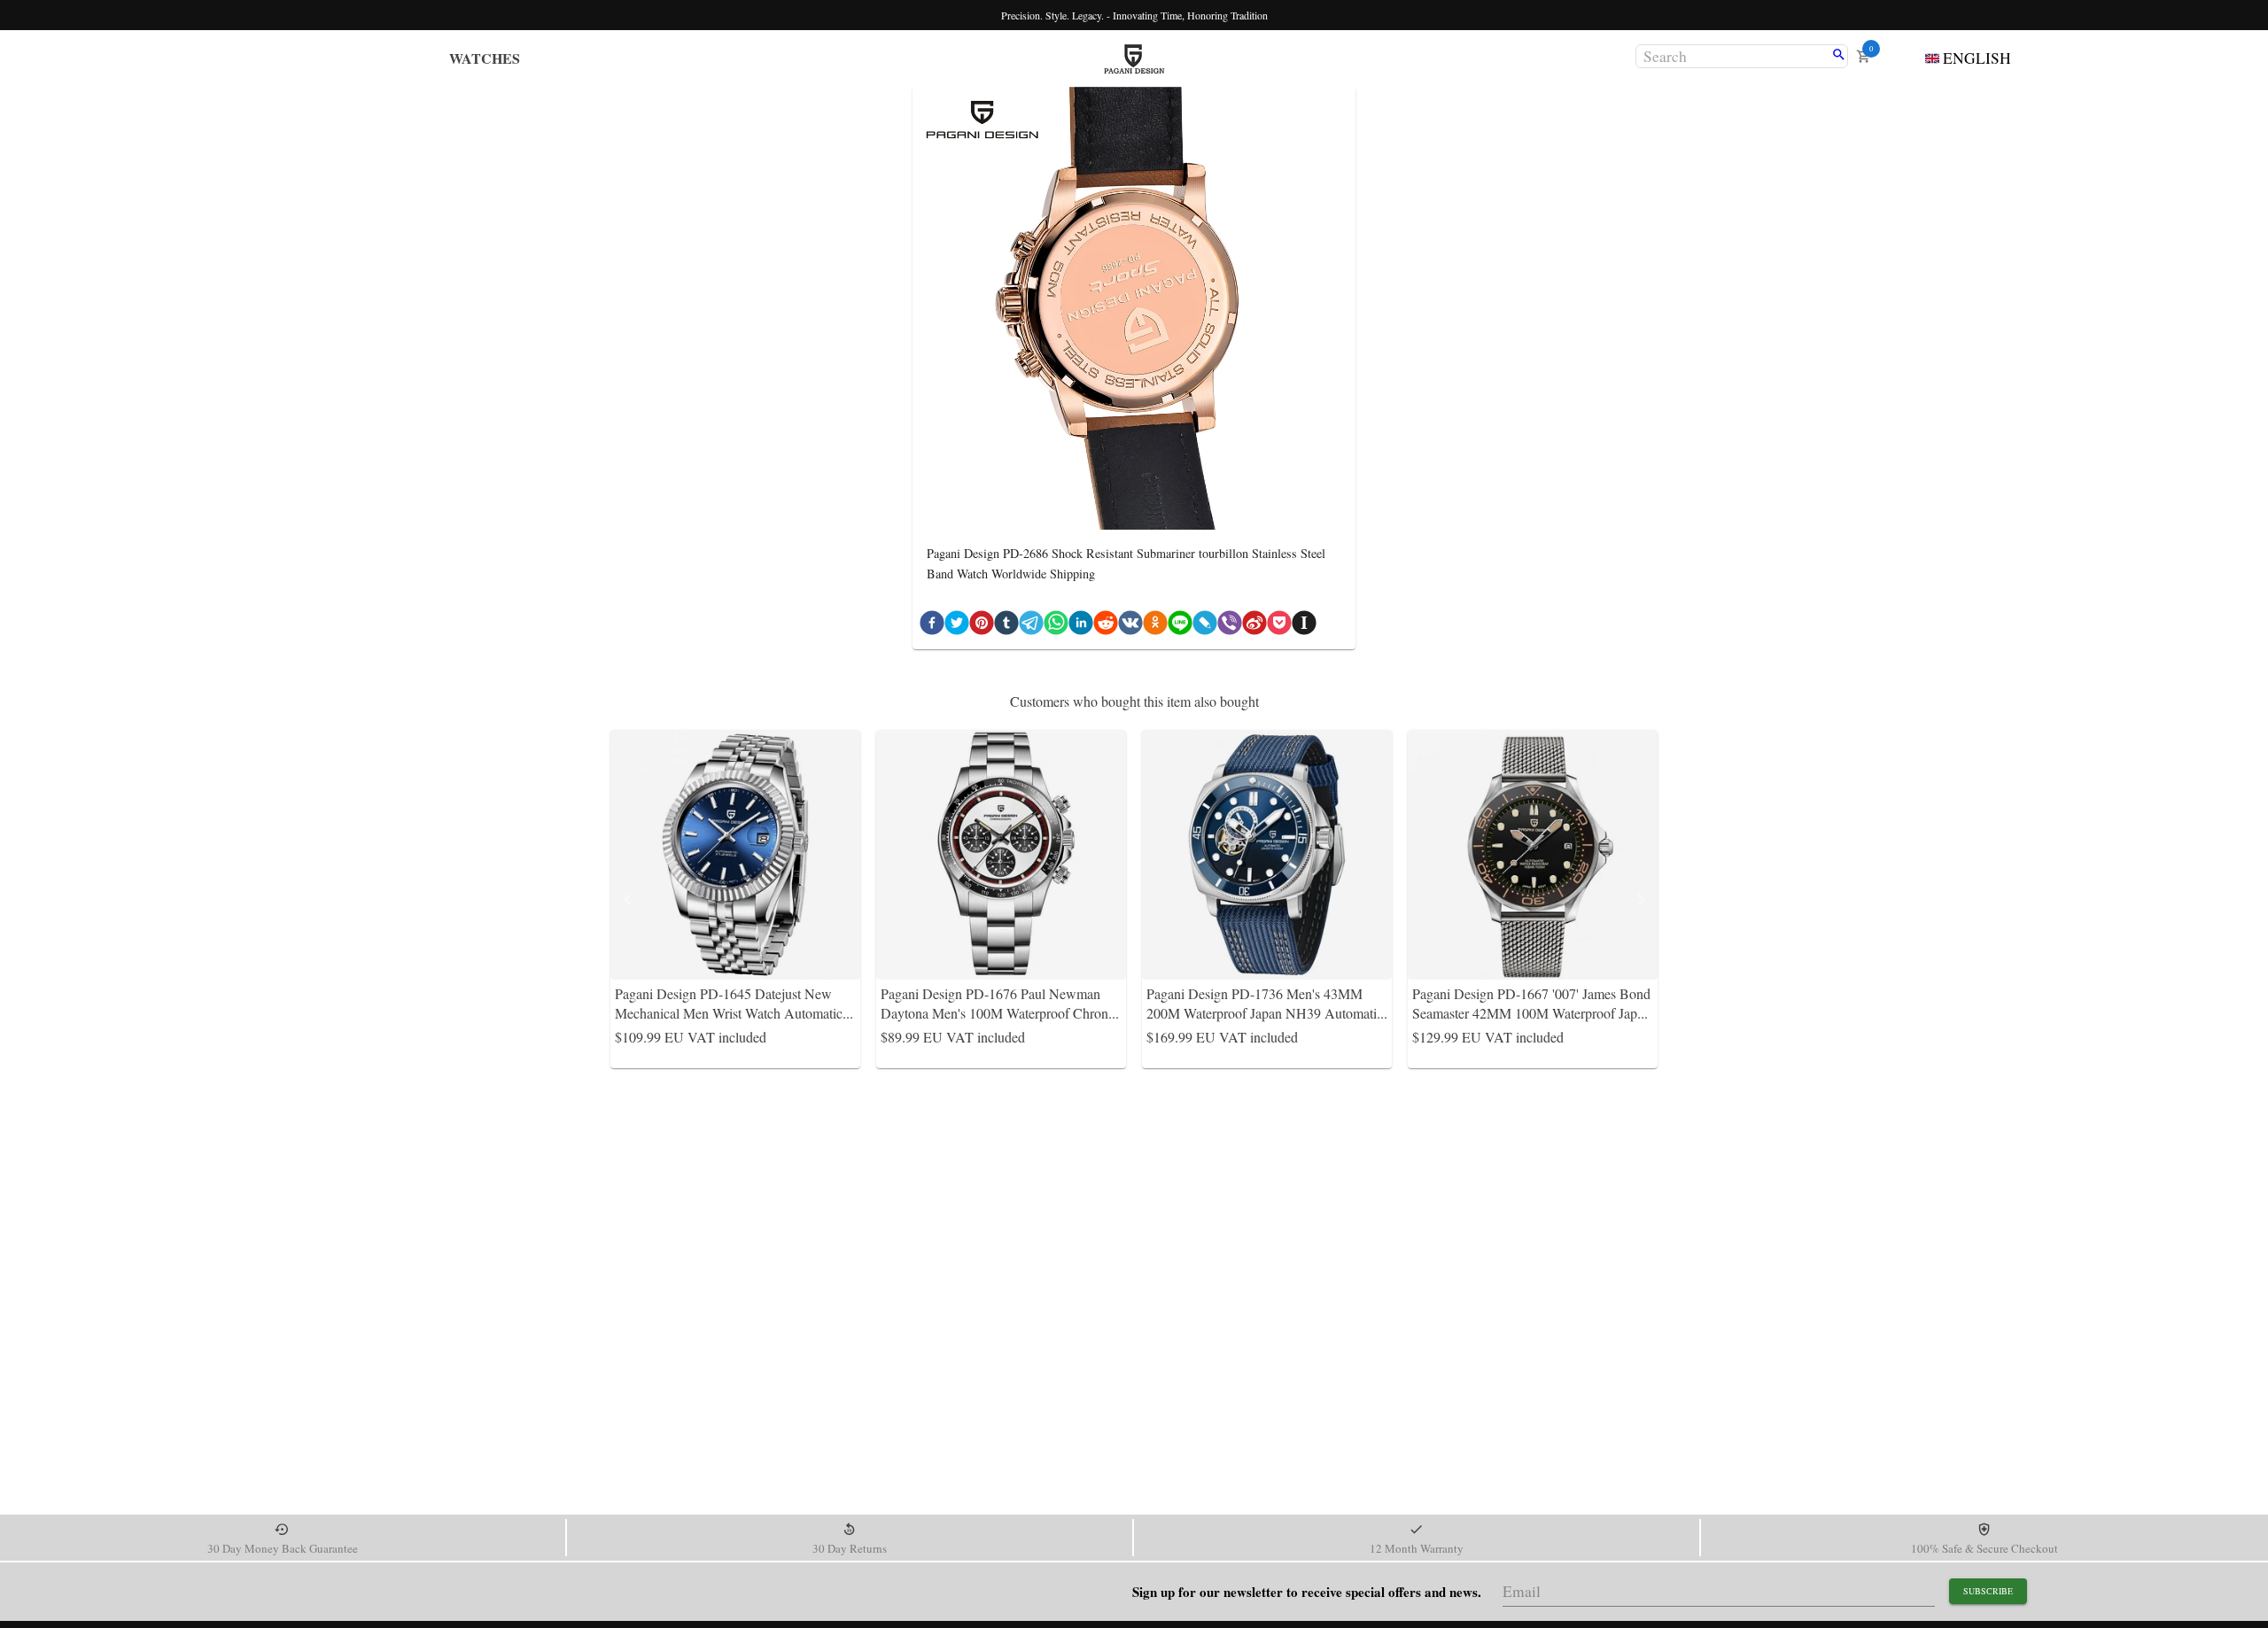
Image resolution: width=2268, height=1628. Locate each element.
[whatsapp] (1056, 626)
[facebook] (932, 626)
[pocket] (1279, 626)
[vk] (1130, 626)
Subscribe (1988, 1591)
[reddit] (1106, 626)
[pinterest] (982, 626)
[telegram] (1031, 626)
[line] (1180, 626)
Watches (485, 58)
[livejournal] (1205, 626)
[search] (1839, 56)
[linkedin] (1081, 626)
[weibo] (1254, 626)
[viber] (1230, 626)
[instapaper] (1304, 626)
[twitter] (957, 626)
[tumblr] (1006, 626)
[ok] (1155, 626)
